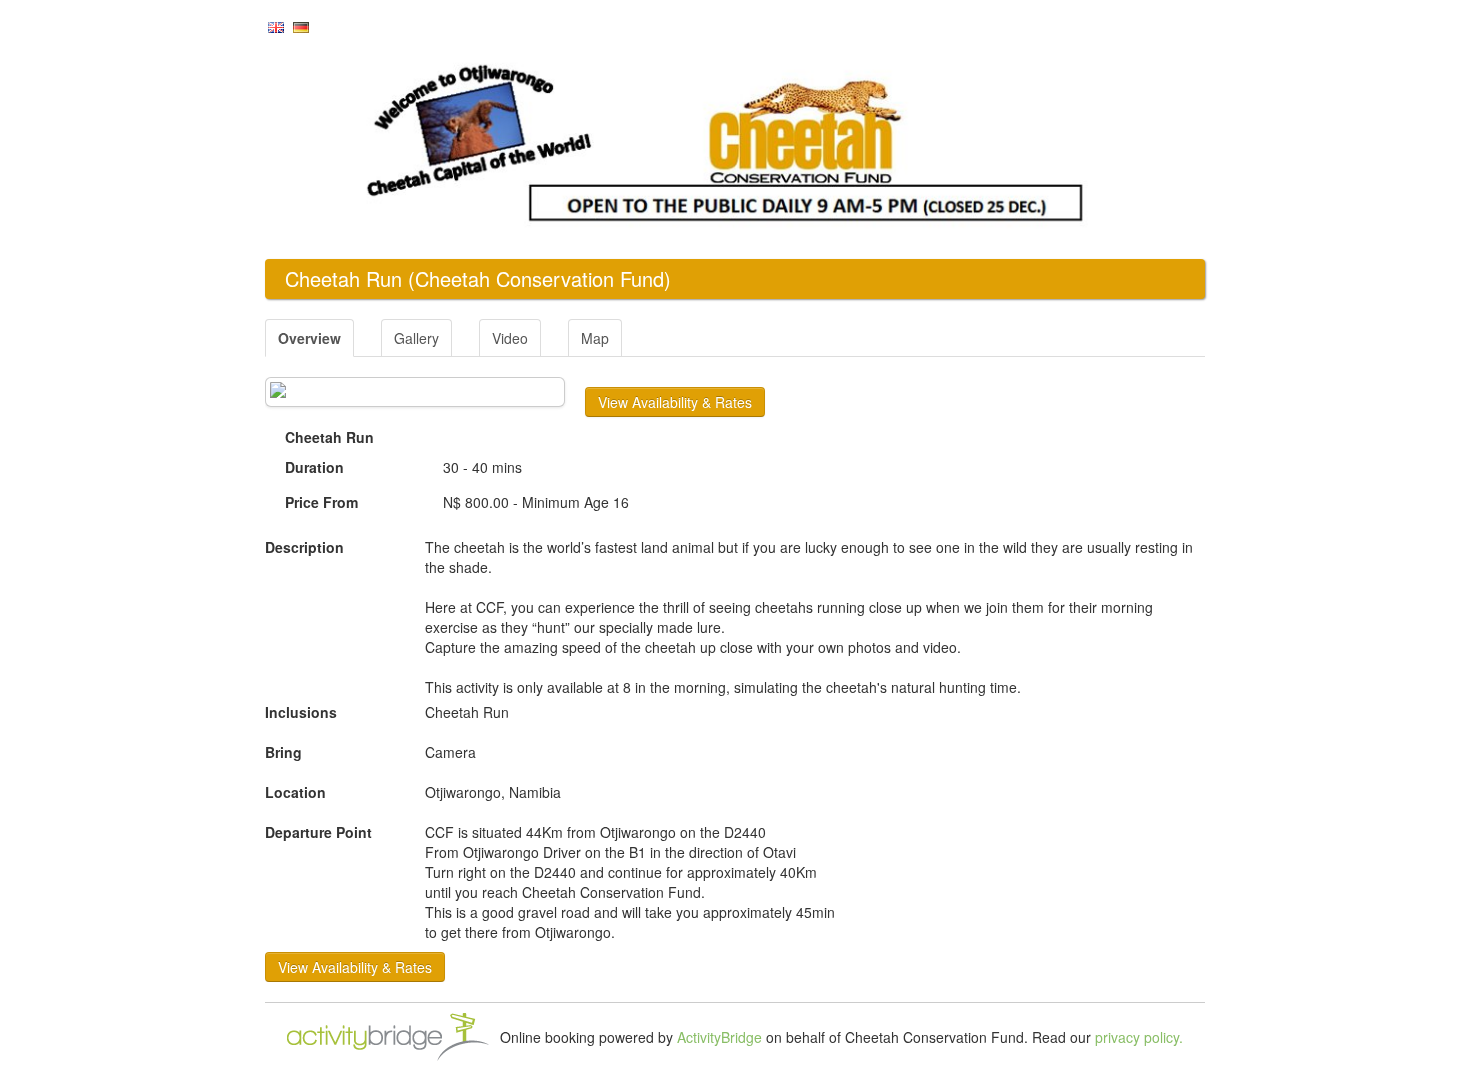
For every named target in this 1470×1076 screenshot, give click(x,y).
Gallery (416, 338)
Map (595, 338)
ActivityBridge (719, 1037)
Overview (309, 338)
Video (510, 338)
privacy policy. (1139, 1037)
